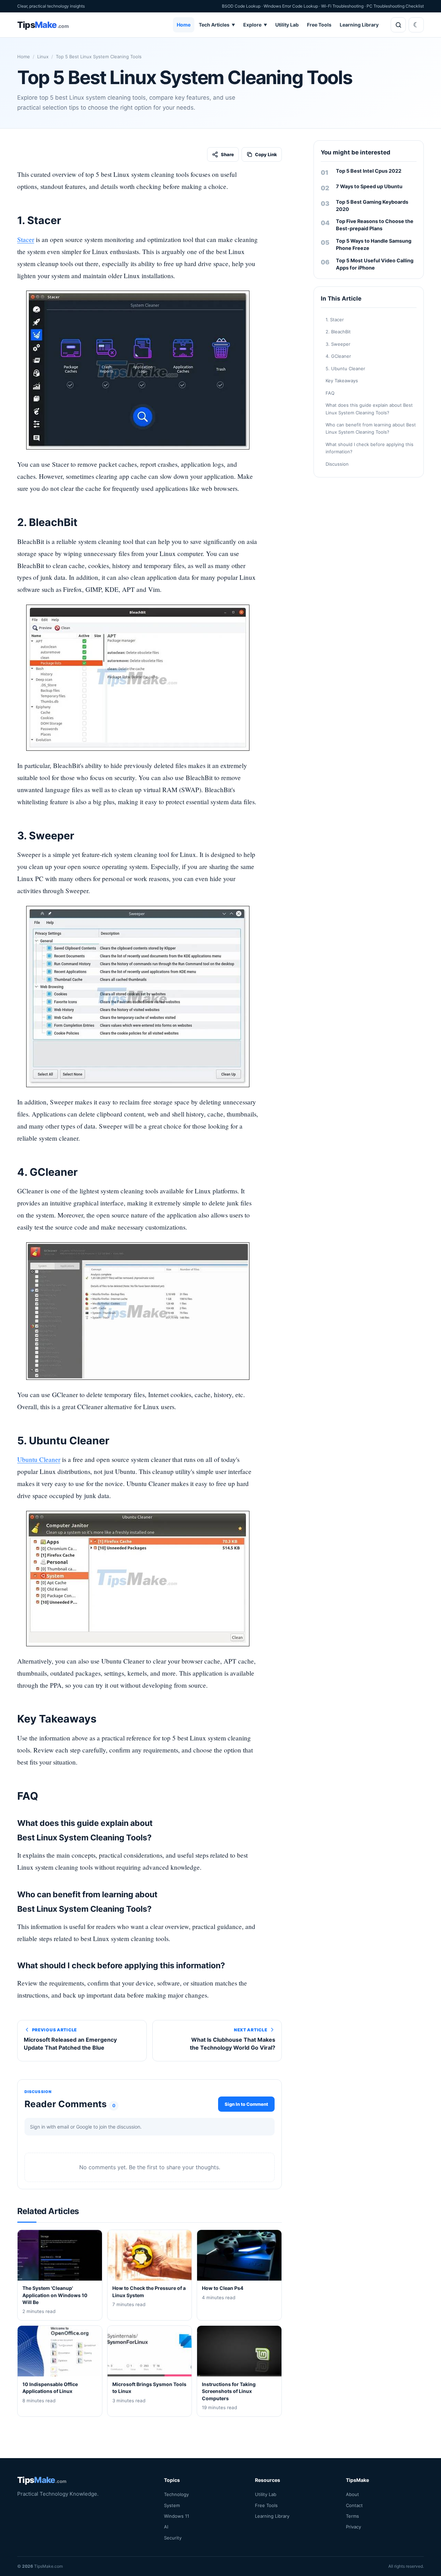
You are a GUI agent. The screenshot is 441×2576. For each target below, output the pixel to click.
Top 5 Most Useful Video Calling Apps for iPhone (375, 264)
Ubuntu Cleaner (39, 1459)
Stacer (26, 239)
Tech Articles (217, 25)
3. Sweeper (338, 344)
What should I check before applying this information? (370, 448)
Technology (176, 2494)
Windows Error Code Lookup (291, 6)
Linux (43, 57)
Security (173, 2538)
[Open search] (398, 25)
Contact (354, 2505)
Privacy (353, 2527)
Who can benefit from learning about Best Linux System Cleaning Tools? (371, 428)
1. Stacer (335, 320)
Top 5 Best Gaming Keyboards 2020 (372, 205)
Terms (352, 2516)
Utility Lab (287, 25)
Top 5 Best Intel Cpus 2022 (369, 171)
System (172, 2505)
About (352, 2494)
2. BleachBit (338, 332)
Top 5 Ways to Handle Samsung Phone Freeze (374, 244)
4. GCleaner (338, 356)
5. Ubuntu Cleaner (345, 368)
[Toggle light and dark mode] (416, 25)
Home (184, 25)
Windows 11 (177, 2516)
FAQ (330, 393)
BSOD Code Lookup (241, 6)
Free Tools (319, 25)
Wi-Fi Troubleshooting (342, 6)
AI (166, 2527)
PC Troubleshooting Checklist (395, 6)
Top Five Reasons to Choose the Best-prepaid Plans (375, 225)
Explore (255, 25)
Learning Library (359, 25)
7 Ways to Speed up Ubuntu (369, 186)
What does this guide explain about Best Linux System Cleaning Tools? (369, 409)
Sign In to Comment (246, 2104)
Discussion (337, 464)
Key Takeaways (342, 381)
